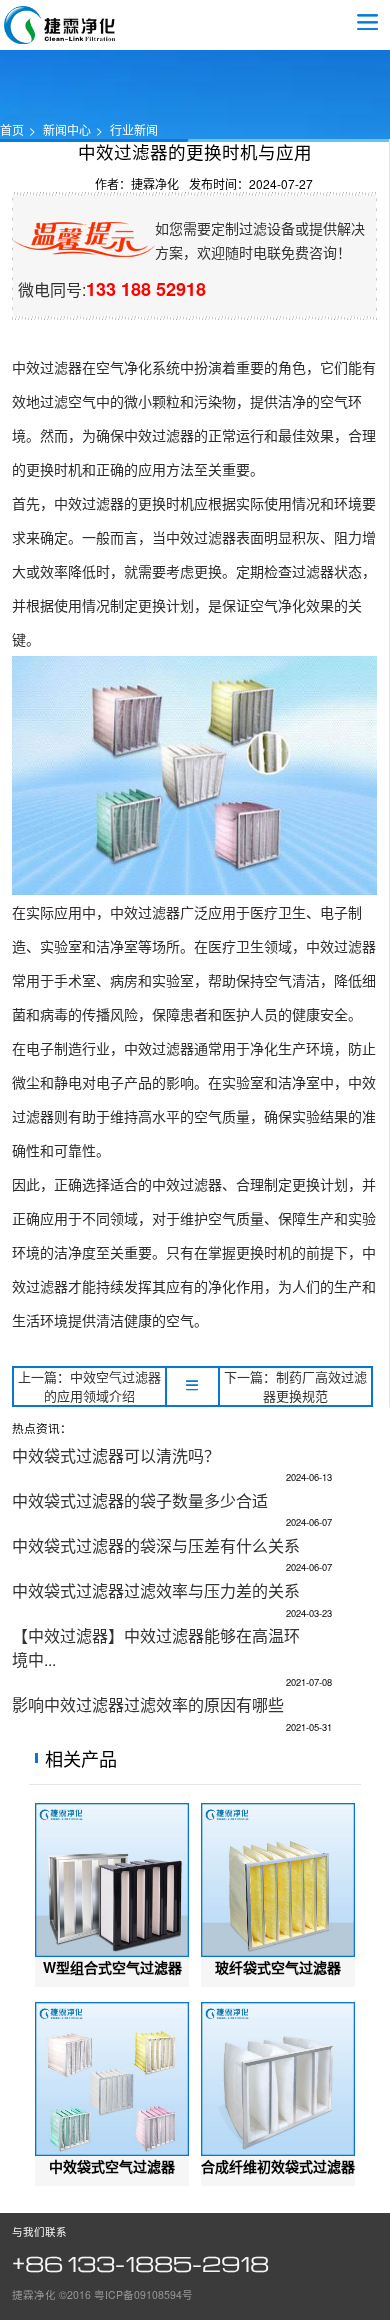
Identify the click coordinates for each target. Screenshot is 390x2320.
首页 (12, 129)
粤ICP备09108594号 (143, 2294)
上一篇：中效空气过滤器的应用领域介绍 (89, 1386)
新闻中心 (67, 129)
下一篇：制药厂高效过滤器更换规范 (295, 1386)
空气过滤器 (60, 25)
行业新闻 (134, 129)
